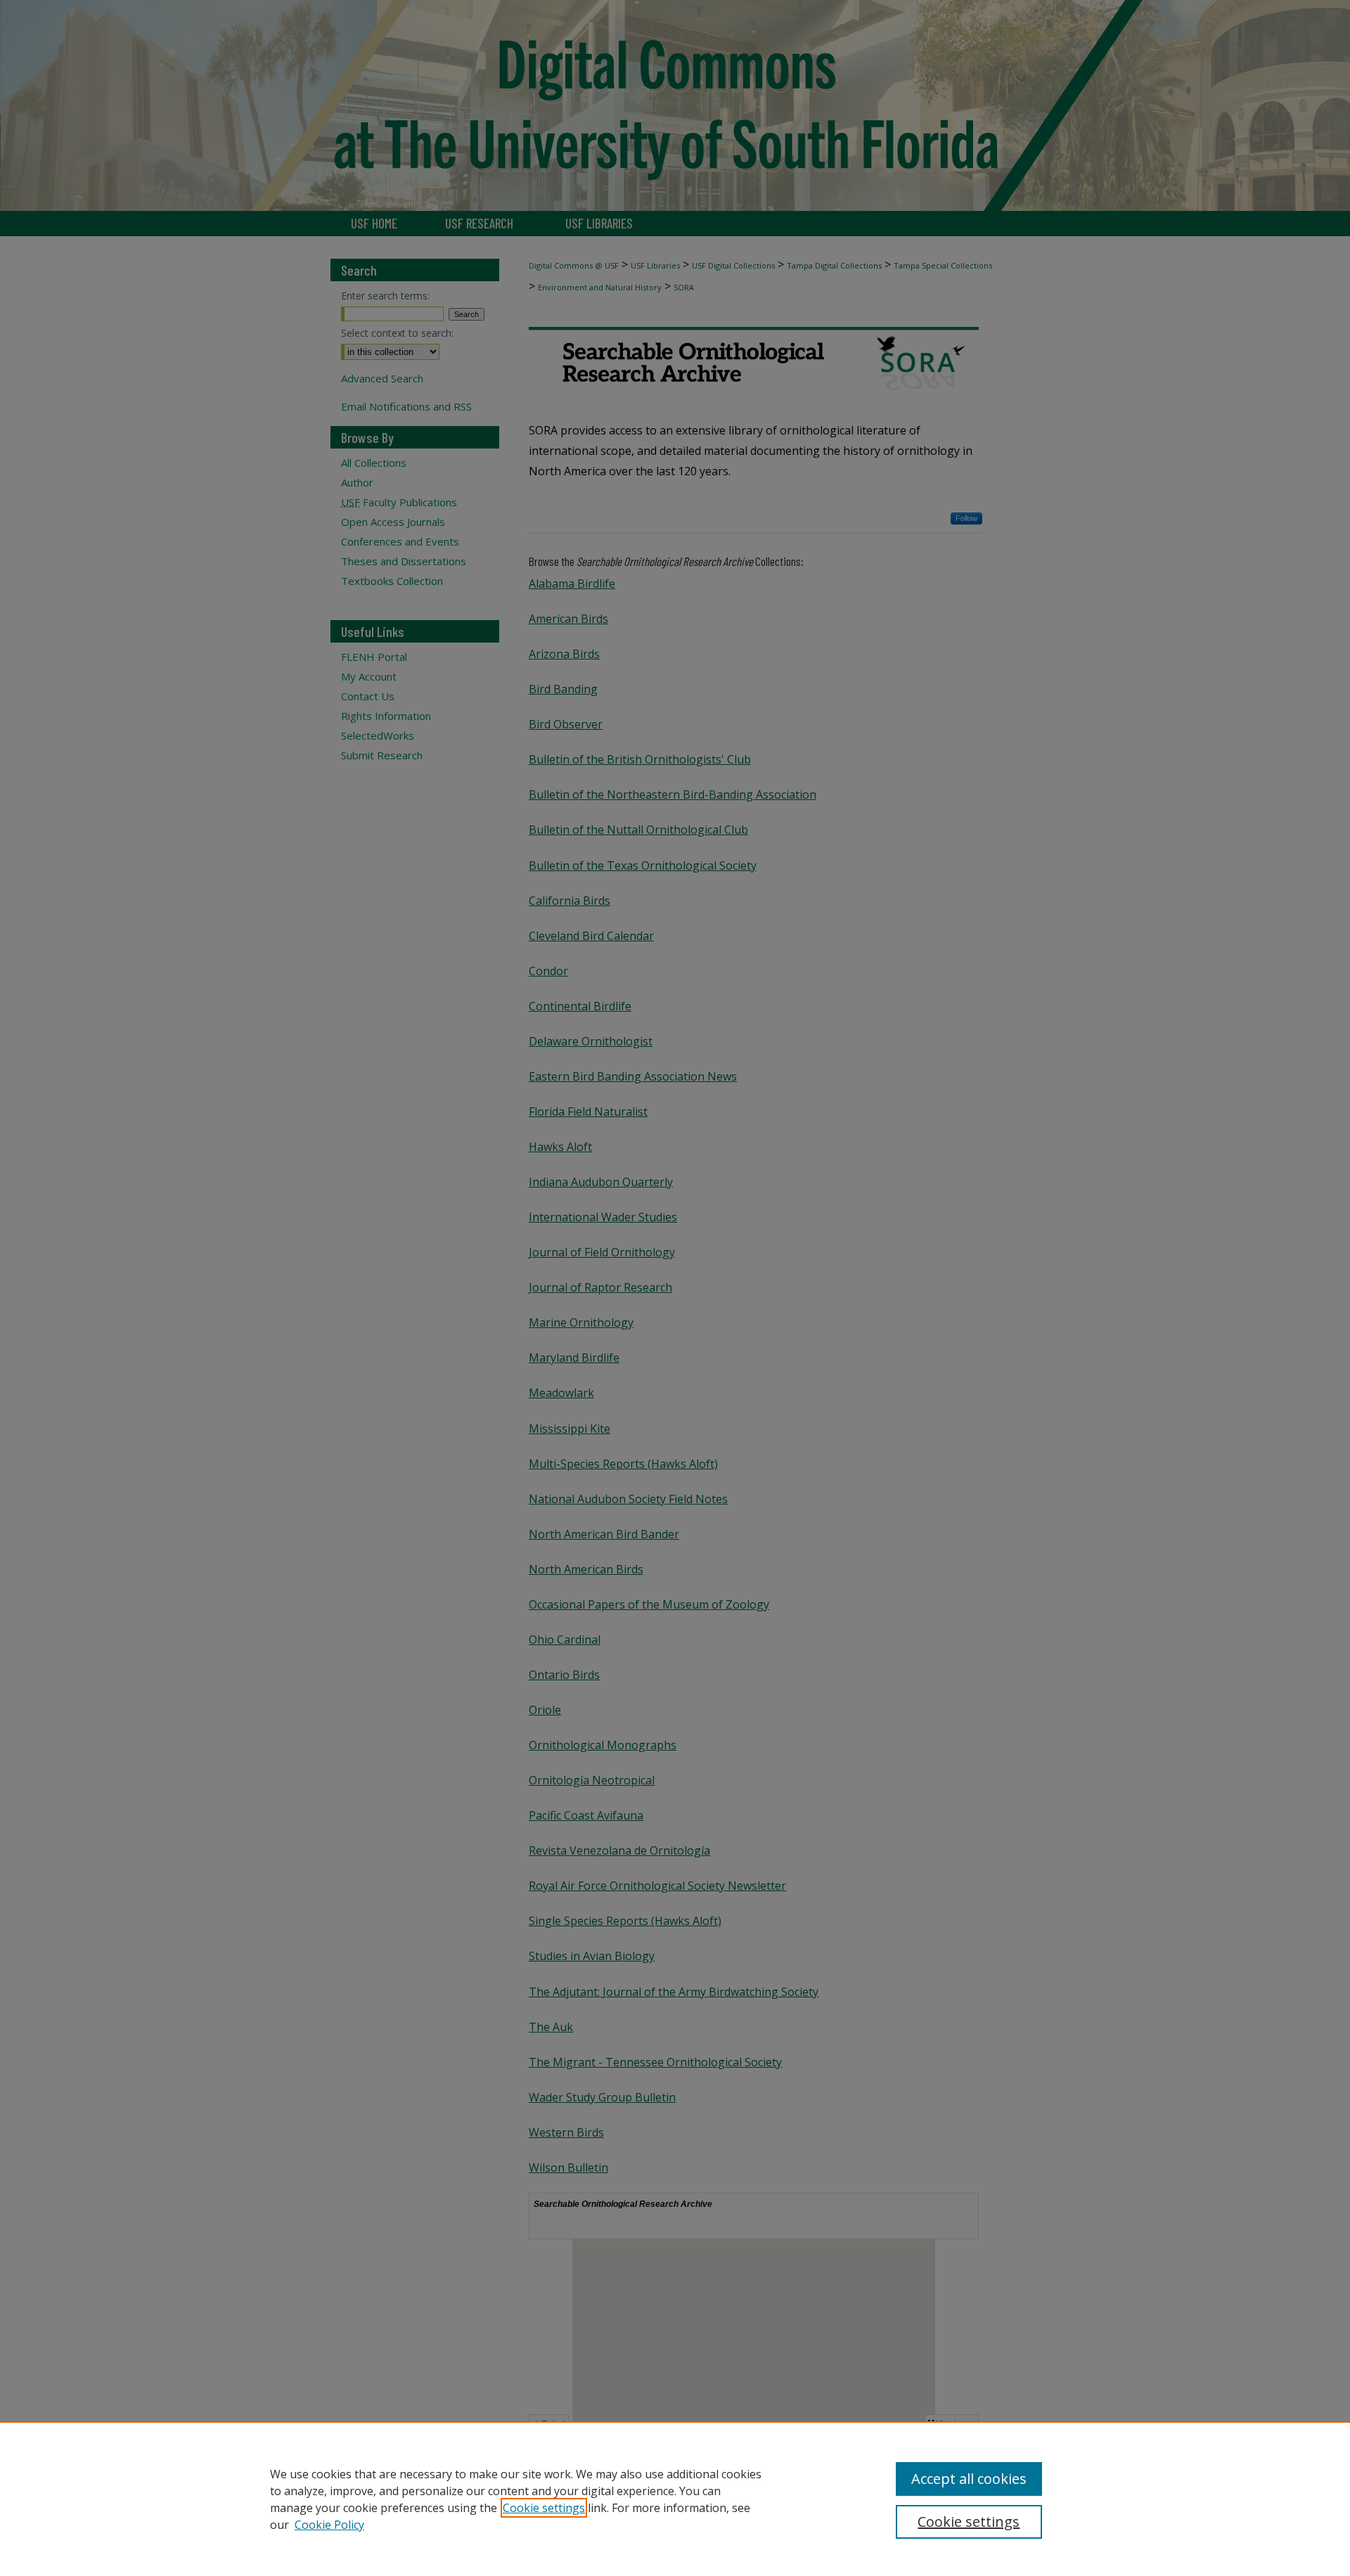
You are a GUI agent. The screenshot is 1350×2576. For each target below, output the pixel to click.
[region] (675, 2499)
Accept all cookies (969, 2479)
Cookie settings (544, 2508)
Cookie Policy (329, 2525)
